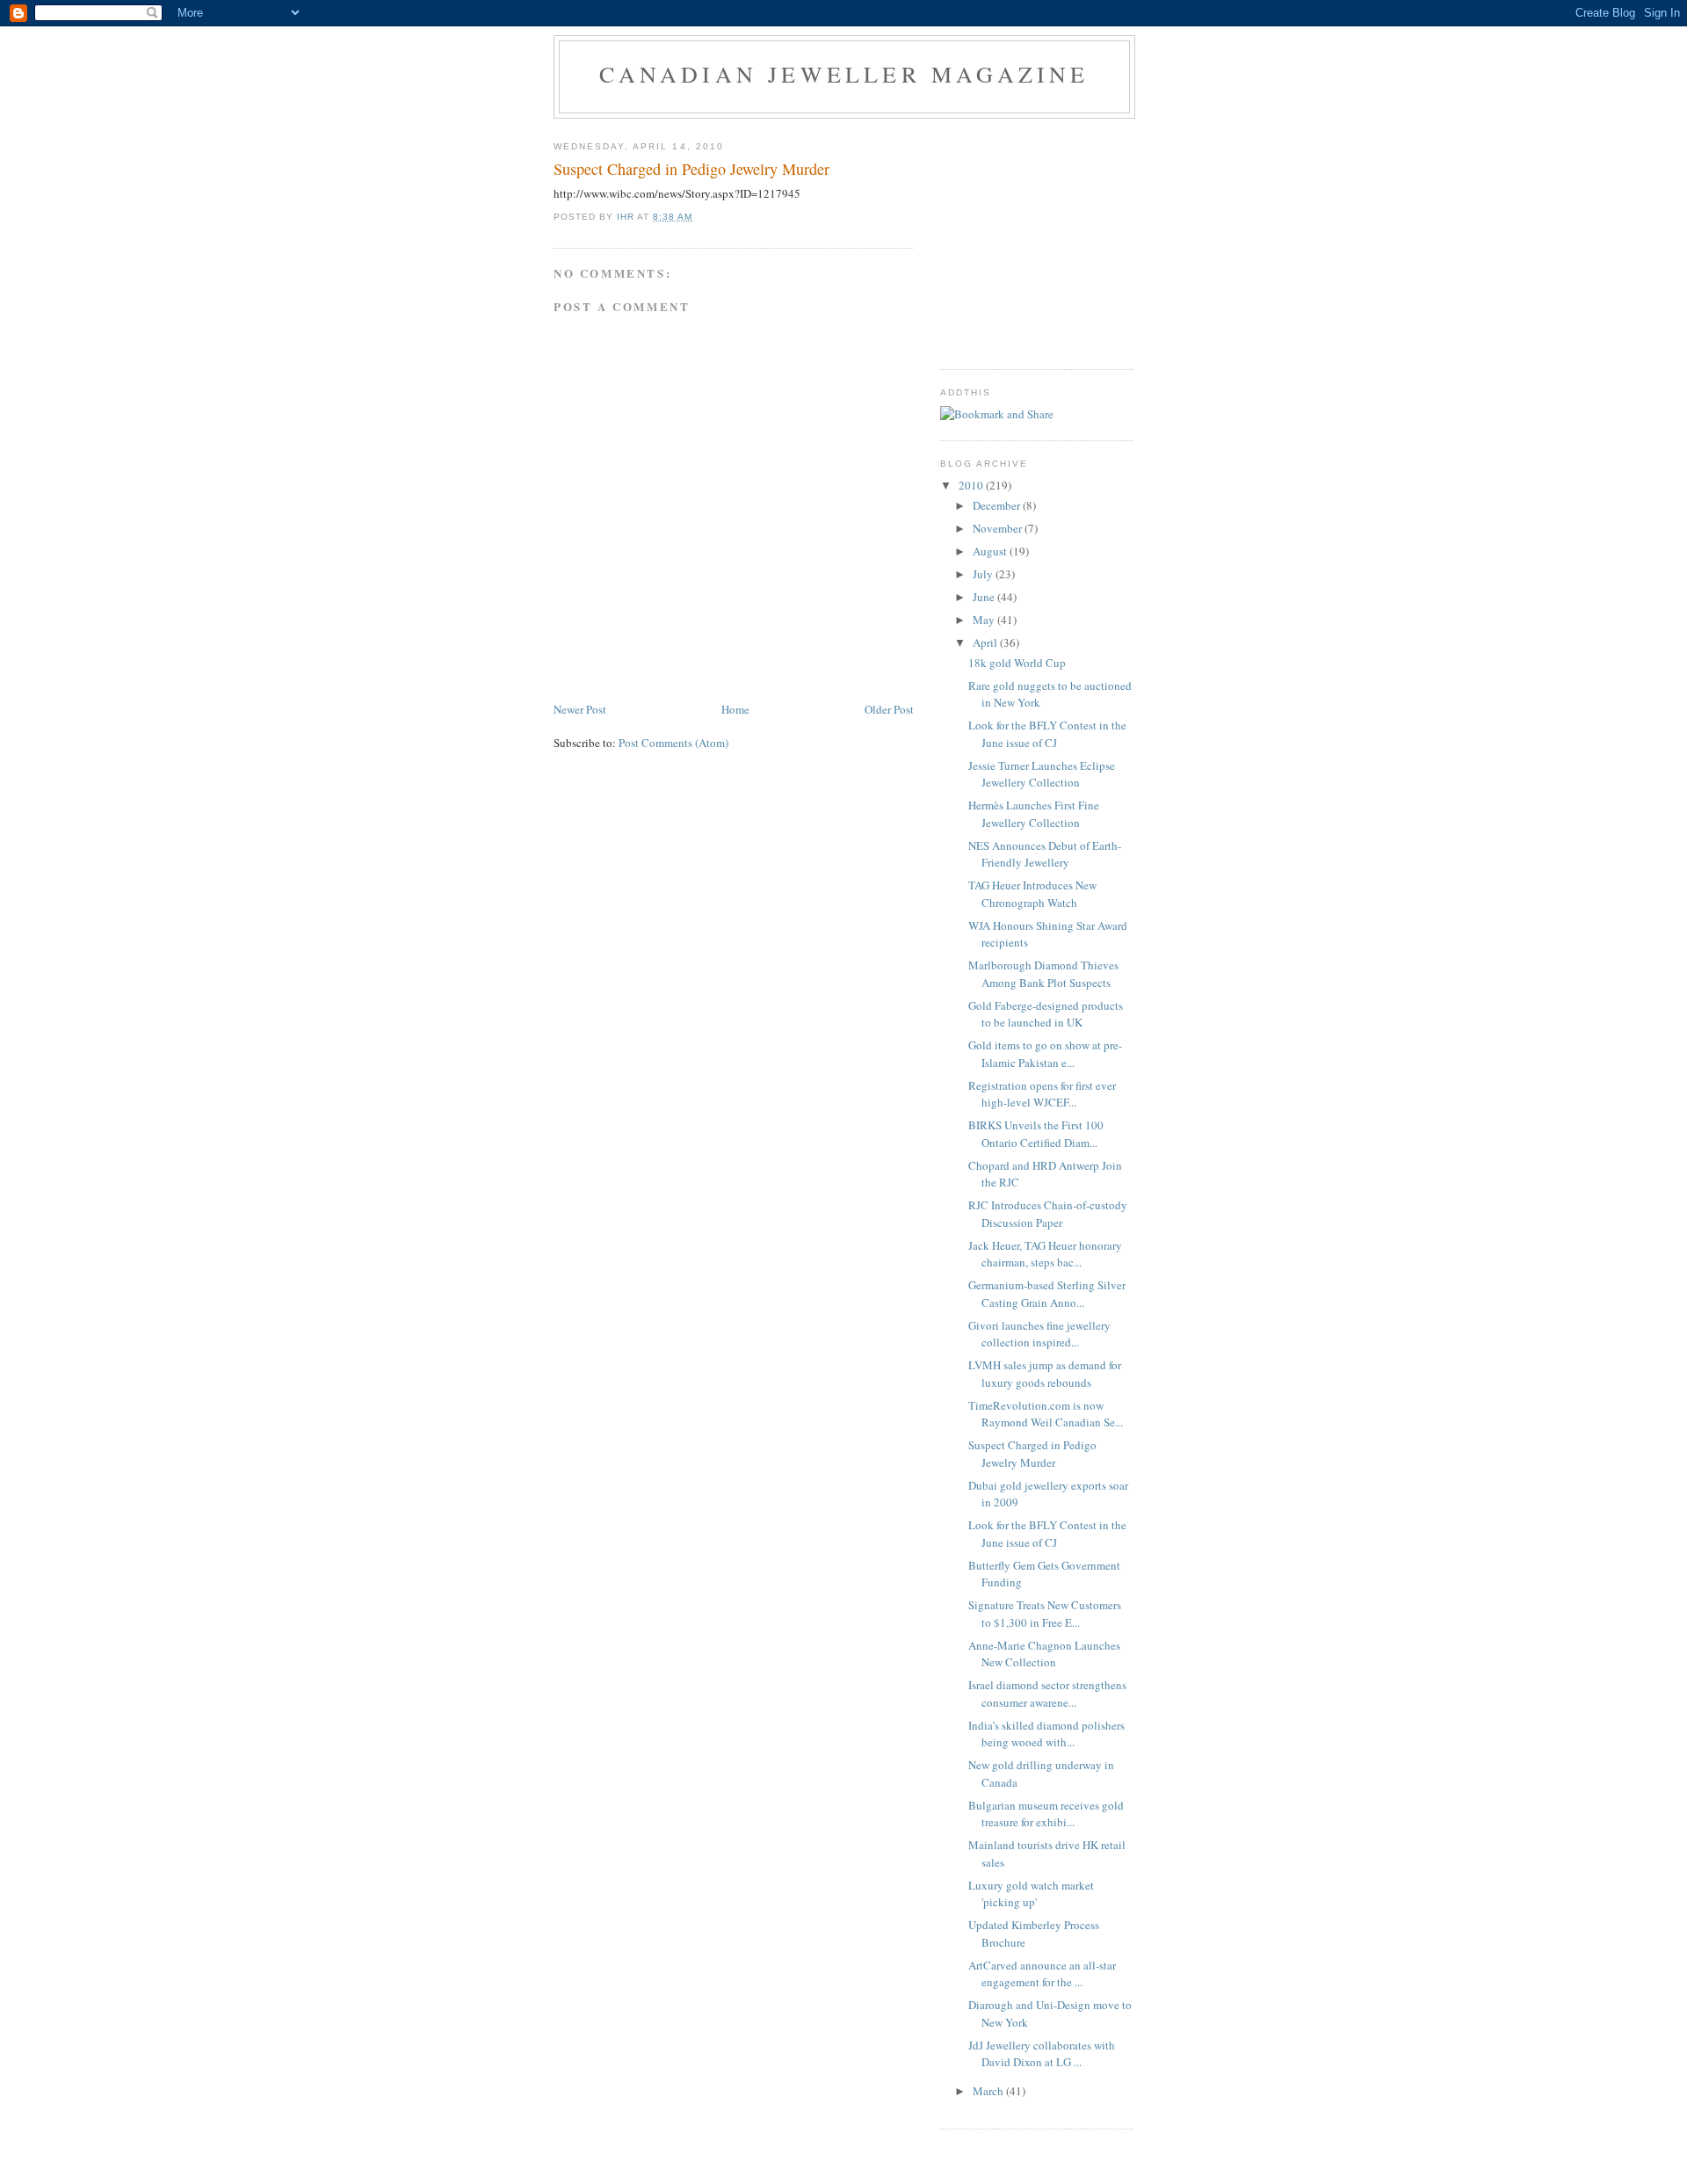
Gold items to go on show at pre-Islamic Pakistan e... (1045, 1054)
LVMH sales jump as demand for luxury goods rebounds (1045, 1374)
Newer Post (580, 709)
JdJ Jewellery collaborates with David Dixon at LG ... (1042, 2054)
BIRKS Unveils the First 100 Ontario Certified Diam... (1036, 1134)
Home (735, 709)
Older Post (889, 709)
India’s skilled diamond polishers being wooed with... (1046, 1734)
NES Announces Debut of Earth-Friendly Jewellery (1045, 854)
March (989, 2091)
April (986, 642)
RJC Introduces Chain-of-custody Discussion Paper (1048, 1214)
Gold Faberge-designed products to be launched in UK (1046, 1014)
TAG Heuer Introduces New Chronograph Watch (1032, 894)
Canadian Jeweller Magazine (844, 74)
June (985, 597)
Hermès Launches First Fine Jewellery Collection (1034, 814)
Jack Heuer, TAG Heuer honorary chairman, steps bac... (1045, 1254)
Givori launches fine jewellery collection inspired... (1039, 1334)
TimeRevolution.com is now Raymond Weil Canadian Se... (1046, 1414)
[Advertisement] (1050, 237)
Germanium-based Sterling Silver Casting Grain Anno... (1047, 1294)
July (984, 574)
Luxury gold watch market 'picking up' (1031, 1894)
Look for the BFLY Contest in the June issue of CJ (1047, 734)
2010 (972, 485)
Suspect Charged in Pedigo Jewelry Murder (1032, 1454)
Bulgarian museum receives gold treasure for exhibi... (1046, 1814)
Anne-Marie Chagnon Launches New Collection (1044, 1654)
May (985, 620)
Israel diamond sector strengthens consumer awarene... (1047, 1694)
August (991, 551)
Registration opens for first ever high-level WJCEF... (1042, 1094)
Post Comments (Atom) (673, 743)
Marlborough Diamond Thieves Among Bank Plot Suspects (1043, 974)
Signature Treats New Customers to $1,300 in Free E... (1045, 1614)
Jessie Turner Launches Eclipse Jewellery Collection (1042, 774)
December (998, 505)
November (999, 528)
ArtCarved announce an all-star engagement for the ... (1042, 1974)
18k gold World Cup (1017, 663)
